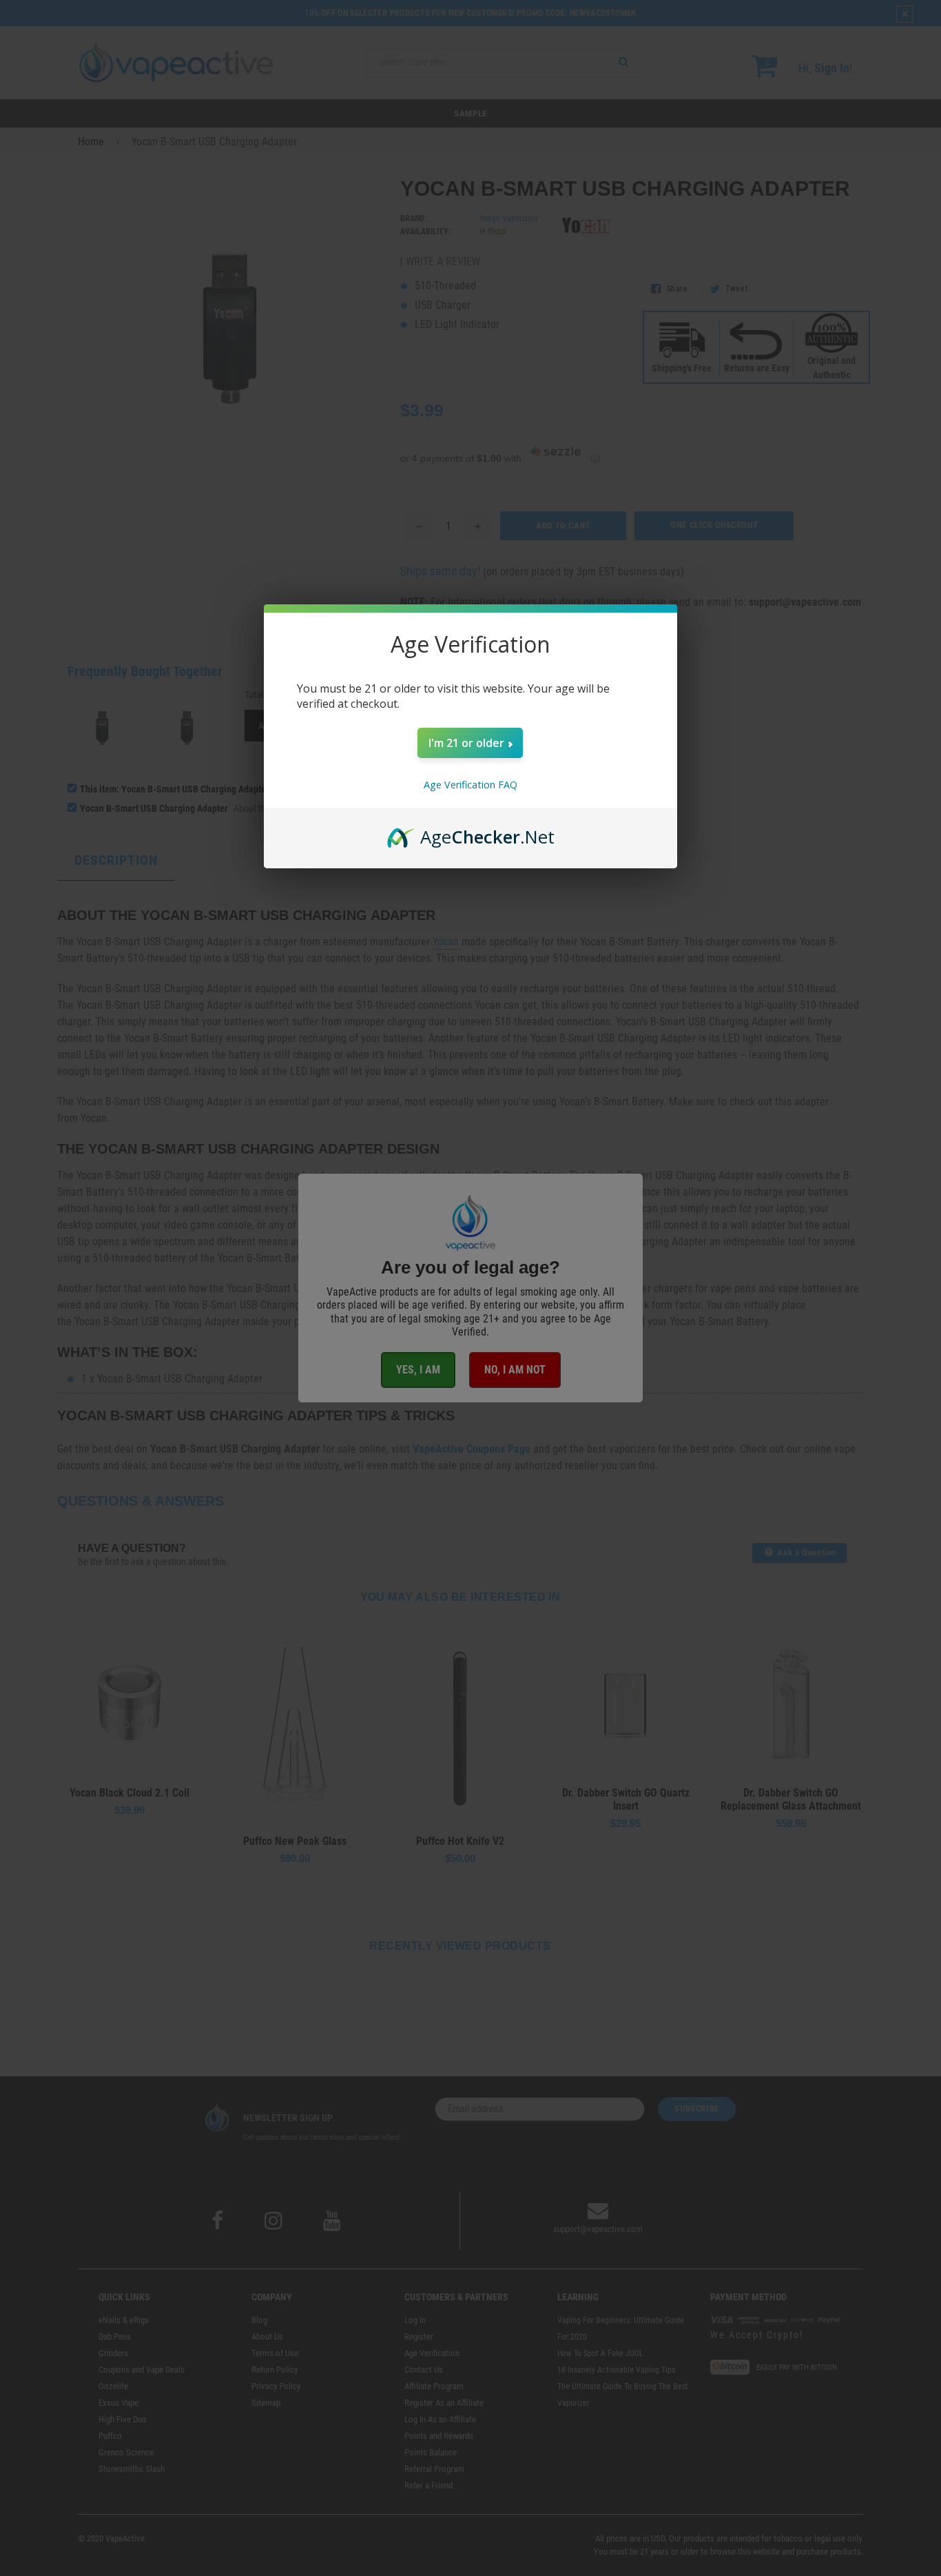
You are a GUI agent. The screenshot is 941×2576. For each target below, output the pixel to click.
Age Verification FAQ (470, 785)
